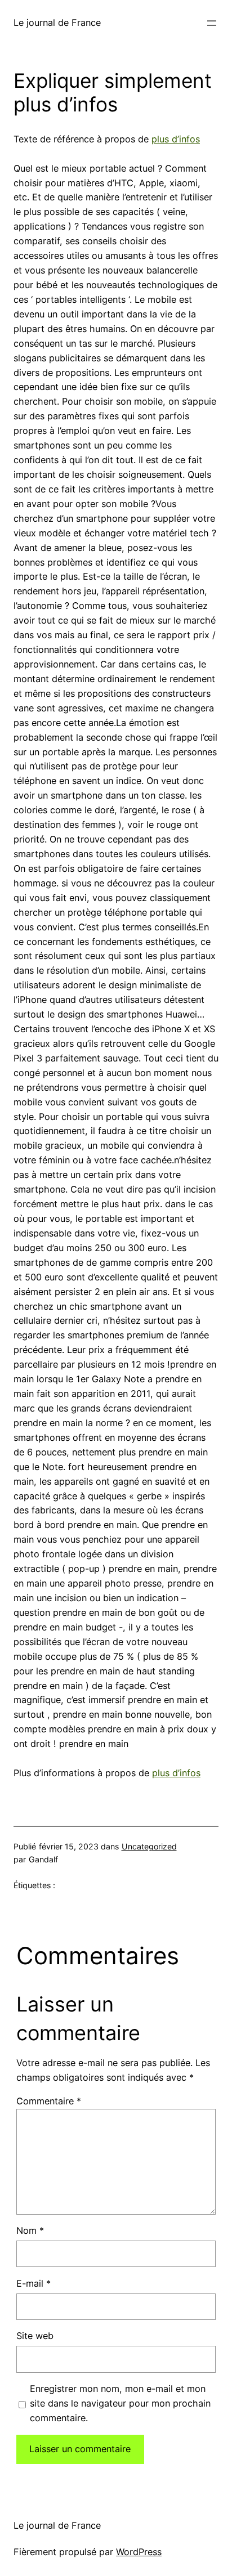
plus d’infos (176, 139)
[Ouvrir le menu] (212, 23)
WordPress (139, 2552)
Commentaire (49, 2101)
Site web (35, 2336)
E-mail (34, 2283)
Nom (30, 2230)
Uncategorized (149, 1846)
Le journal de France (57, 23)
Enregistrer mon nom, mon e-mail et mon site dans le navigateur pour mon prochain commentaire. (120, 2403)
